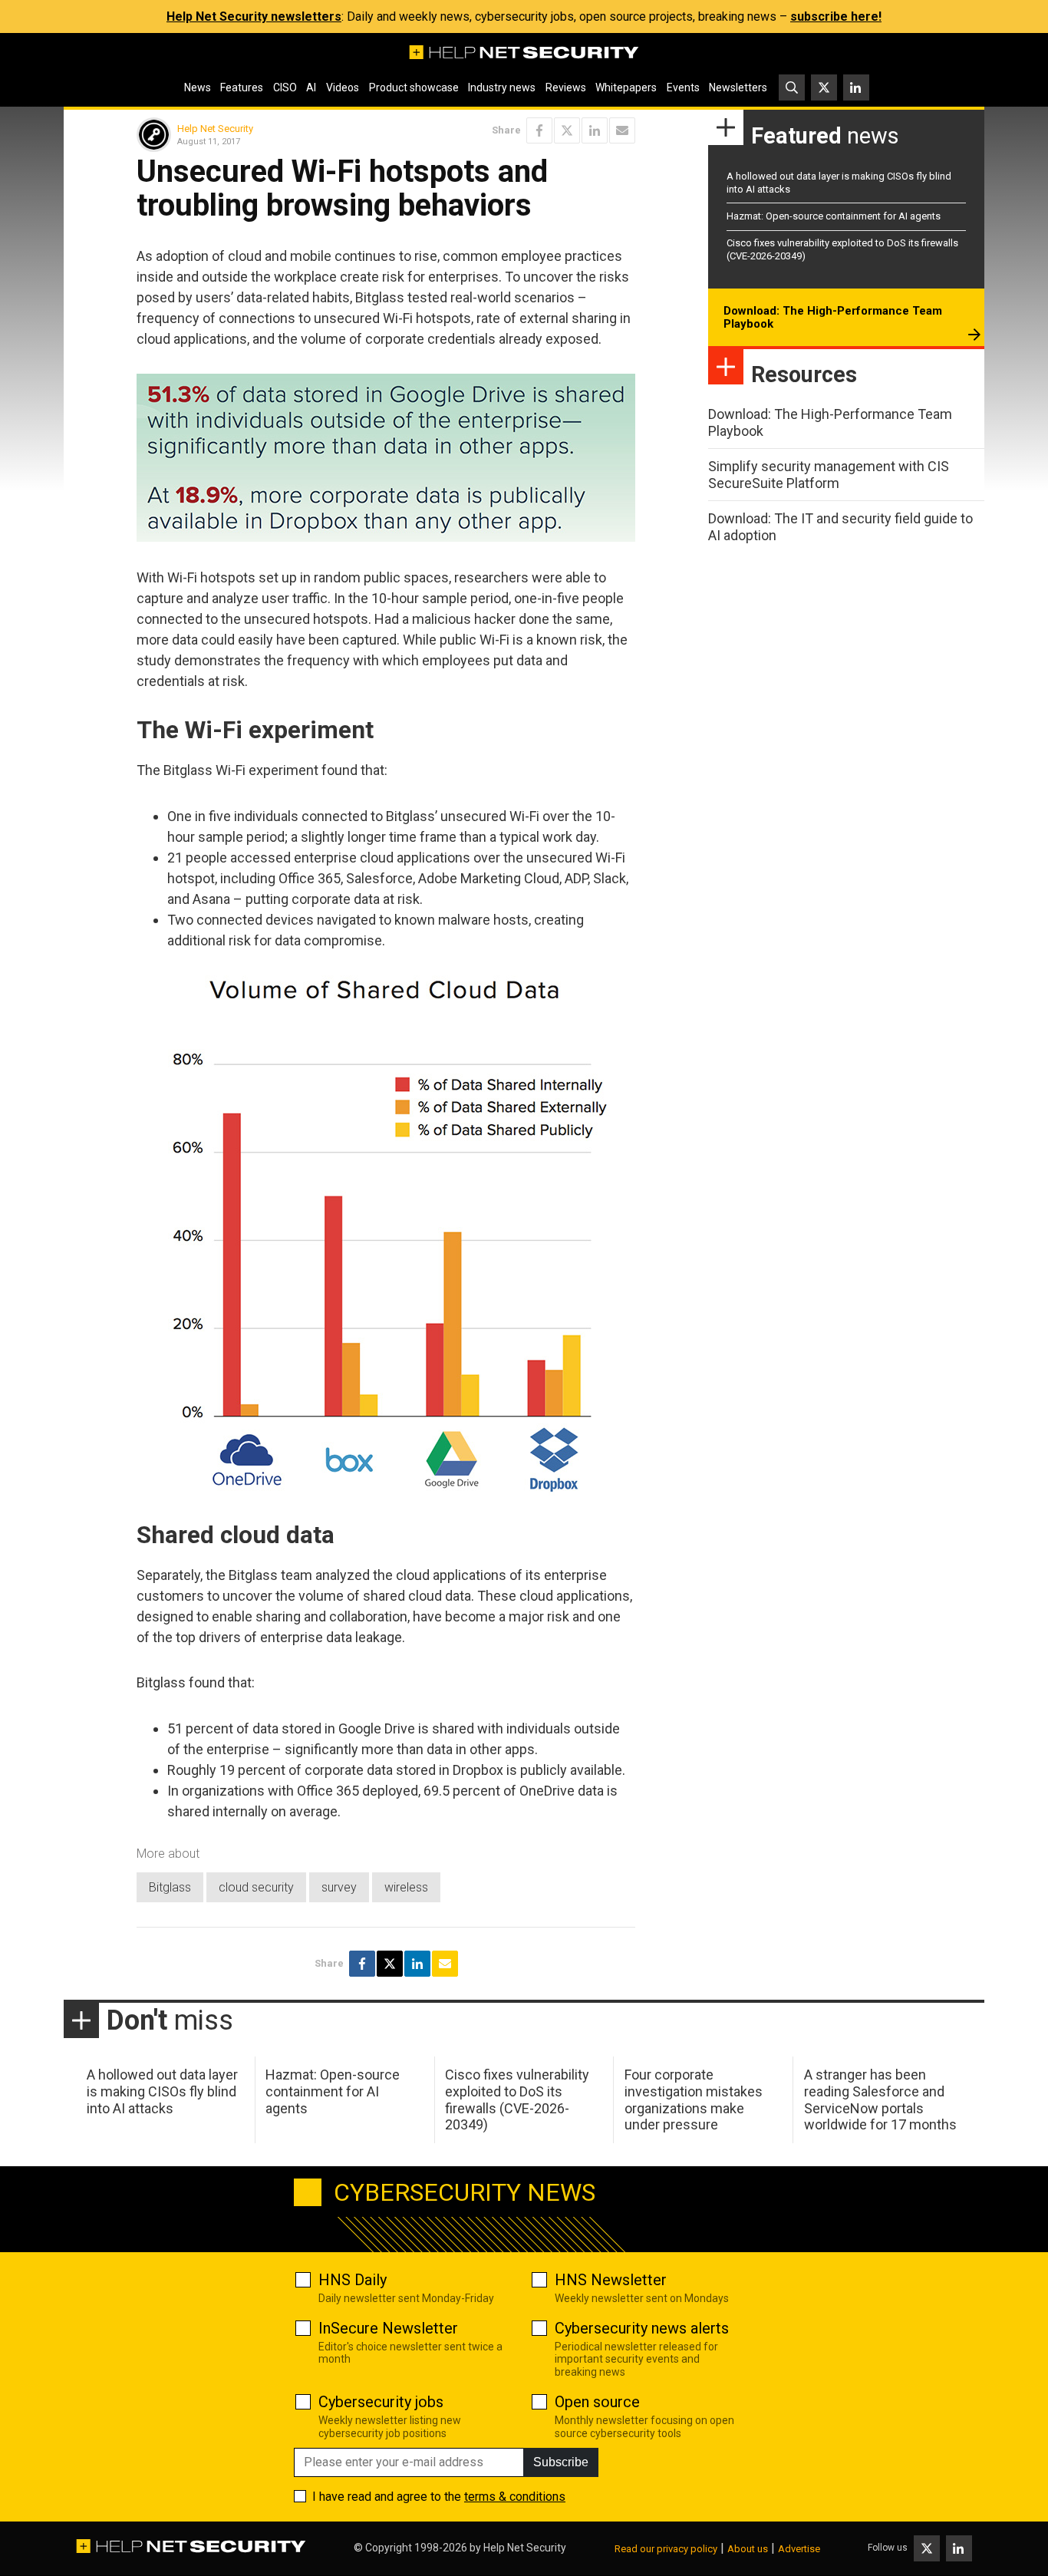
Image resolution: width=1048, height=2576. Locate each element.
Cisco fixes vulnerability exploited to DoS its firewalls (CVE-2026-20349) (517, 2099)
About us (748, 2549)
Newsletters (738, 87)
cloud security (256, 1887)
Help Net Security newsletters (254, 16)
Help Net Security (215, 129)
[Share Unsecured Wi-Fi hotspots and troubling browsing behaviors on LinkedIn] (595, 130)
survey (339, 1887)
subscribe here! (836, 16)
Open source (597, 2402)
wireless (406, 1887)
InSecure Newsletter (388, 2328)
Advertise (799, 2549)
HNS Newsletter (611, 2280)
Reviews (566, 87)
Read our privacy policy (666, 2549)
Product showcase (414, 87)
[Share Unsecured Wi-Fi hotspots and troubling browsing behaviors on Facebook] (539, 130)
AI (311, 87)
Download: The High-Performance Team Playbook (833, 318)
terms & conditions (515, 2497)
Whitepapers (626, 87)
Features (242, 87)
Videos (343, 87)
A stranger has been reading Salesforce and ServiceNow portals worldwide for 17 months (880, 2099)
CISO (285, 87)
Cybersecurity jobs (381, 2402)
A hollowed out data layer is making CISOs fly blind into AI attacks (162, 2091)
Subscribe (561, 2462)
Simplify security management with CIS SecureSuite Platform (829, 475)
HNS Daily (353, 2280)
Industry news (502, 87)
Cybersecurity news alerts (642, 2328)
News (198, 87)
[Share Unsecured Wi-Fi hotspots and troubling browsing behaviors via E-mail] (622, 130)
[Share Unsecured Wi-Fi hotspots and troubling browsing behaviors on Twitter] (567, 130)
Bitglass (170, 1887)
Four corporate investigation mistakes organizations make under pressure (694, 2099)
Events (683, 87)
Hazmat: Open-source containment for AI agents (834, 216)
